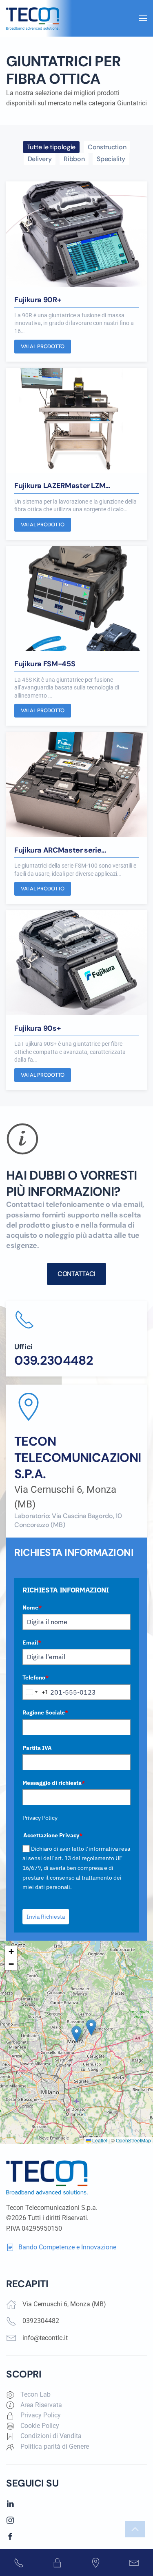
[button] (143, 18)
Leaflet (99, 2140)
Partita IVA (37, 1748)
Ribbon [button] (74, 159)
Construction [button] (107, 147)
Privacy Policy (40, 1818)
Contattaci (76, 1274)
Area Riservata (41, 2405)
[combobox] (35, 1692)
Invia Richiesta (46, 1917)
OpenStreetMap (133, 2140)
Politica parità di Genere (55, 2446)
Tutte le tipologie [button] (51, 147)
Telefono (35, 1677)
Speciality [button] (111, 159)
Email (32, 1642)
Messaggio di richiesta (54, 1783)
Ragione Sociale (45, 1712)
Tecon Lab (35, 2394)
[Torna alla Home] (33, 18)
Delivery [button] (40, 159)
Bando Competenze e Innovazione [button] (67, 2247)
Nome (32, 1608)
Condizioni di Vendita (51, 2436)
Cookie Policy (40, 2426)
